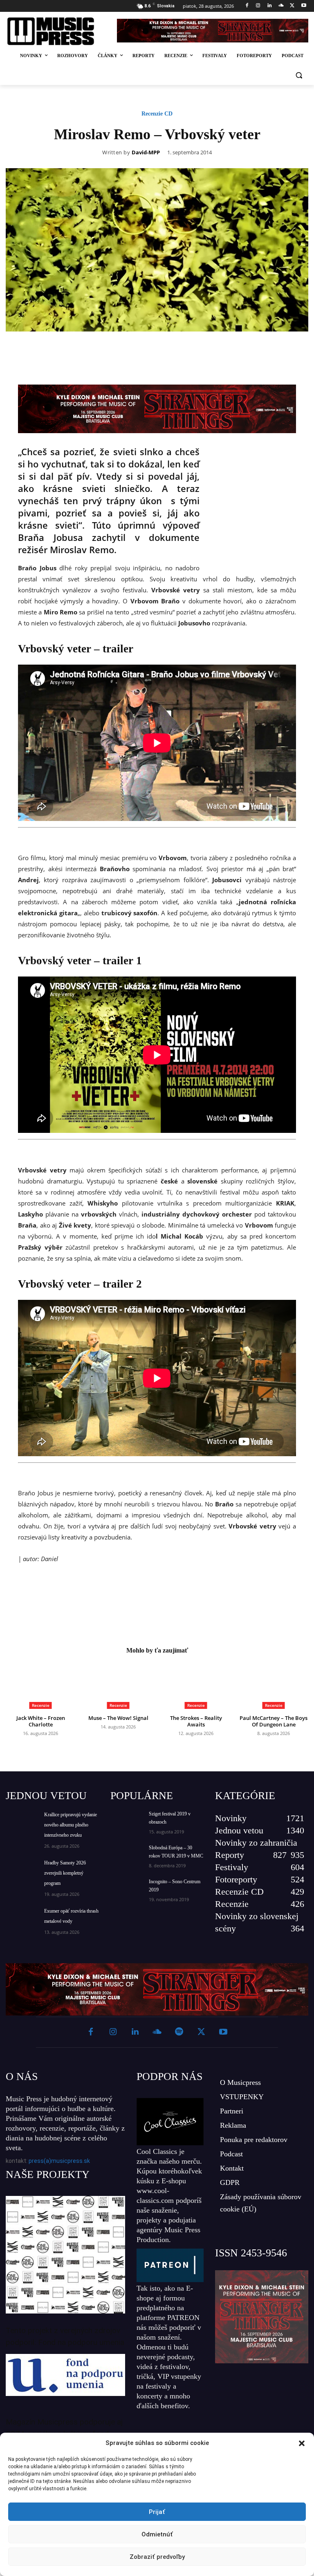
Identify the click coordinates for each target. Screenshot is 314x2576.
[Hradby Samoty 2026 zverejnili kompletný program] (22, 1869)
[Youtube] (304, 6)
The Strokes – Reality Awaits (196, 1721)
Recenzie (41, 1705)
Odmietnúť (157, 2534)
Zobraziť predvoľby (157, 2557)
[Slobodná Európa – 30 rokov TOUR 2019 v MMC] (127, 1855)
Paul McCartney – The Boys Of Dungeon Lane (274, 1721)
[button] (302, 2443)
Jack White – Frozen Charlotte (41, 1721)
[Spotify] (179, 2032)
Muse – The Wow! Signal (118, 1718)
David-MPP (146, 153)
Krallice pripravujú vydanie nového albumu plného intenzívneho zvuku (71, 1825)
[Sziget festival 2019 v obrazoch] (127, 1821)
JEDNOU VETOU (46, 1796)
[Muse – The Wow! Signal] (118, 1685)
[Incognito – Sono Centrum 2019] (127, 1889)
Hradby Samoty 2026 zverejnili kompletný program (65, 1873)
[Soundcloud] (281, 6)
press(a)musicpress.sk (59, 2161)
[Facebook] (247, 6)
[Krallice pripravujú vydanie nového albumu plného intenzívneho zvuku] (22, 1821)
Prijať (157, 2512)
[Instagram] (258, 6)
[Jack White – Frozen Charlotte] (40, 1685)
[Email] (212, 350)
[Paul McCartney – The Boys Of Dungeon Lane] (274, 1685)
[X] (292, 6)
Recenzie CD (157, 114)
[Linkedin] (270, 6)
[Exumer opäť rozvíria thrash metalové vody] (22, 1917)
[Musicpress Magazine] (56, 31)
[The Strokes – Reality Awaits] (196, 1685)
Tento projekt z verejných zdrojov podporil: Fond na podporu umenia (65, 2336)
